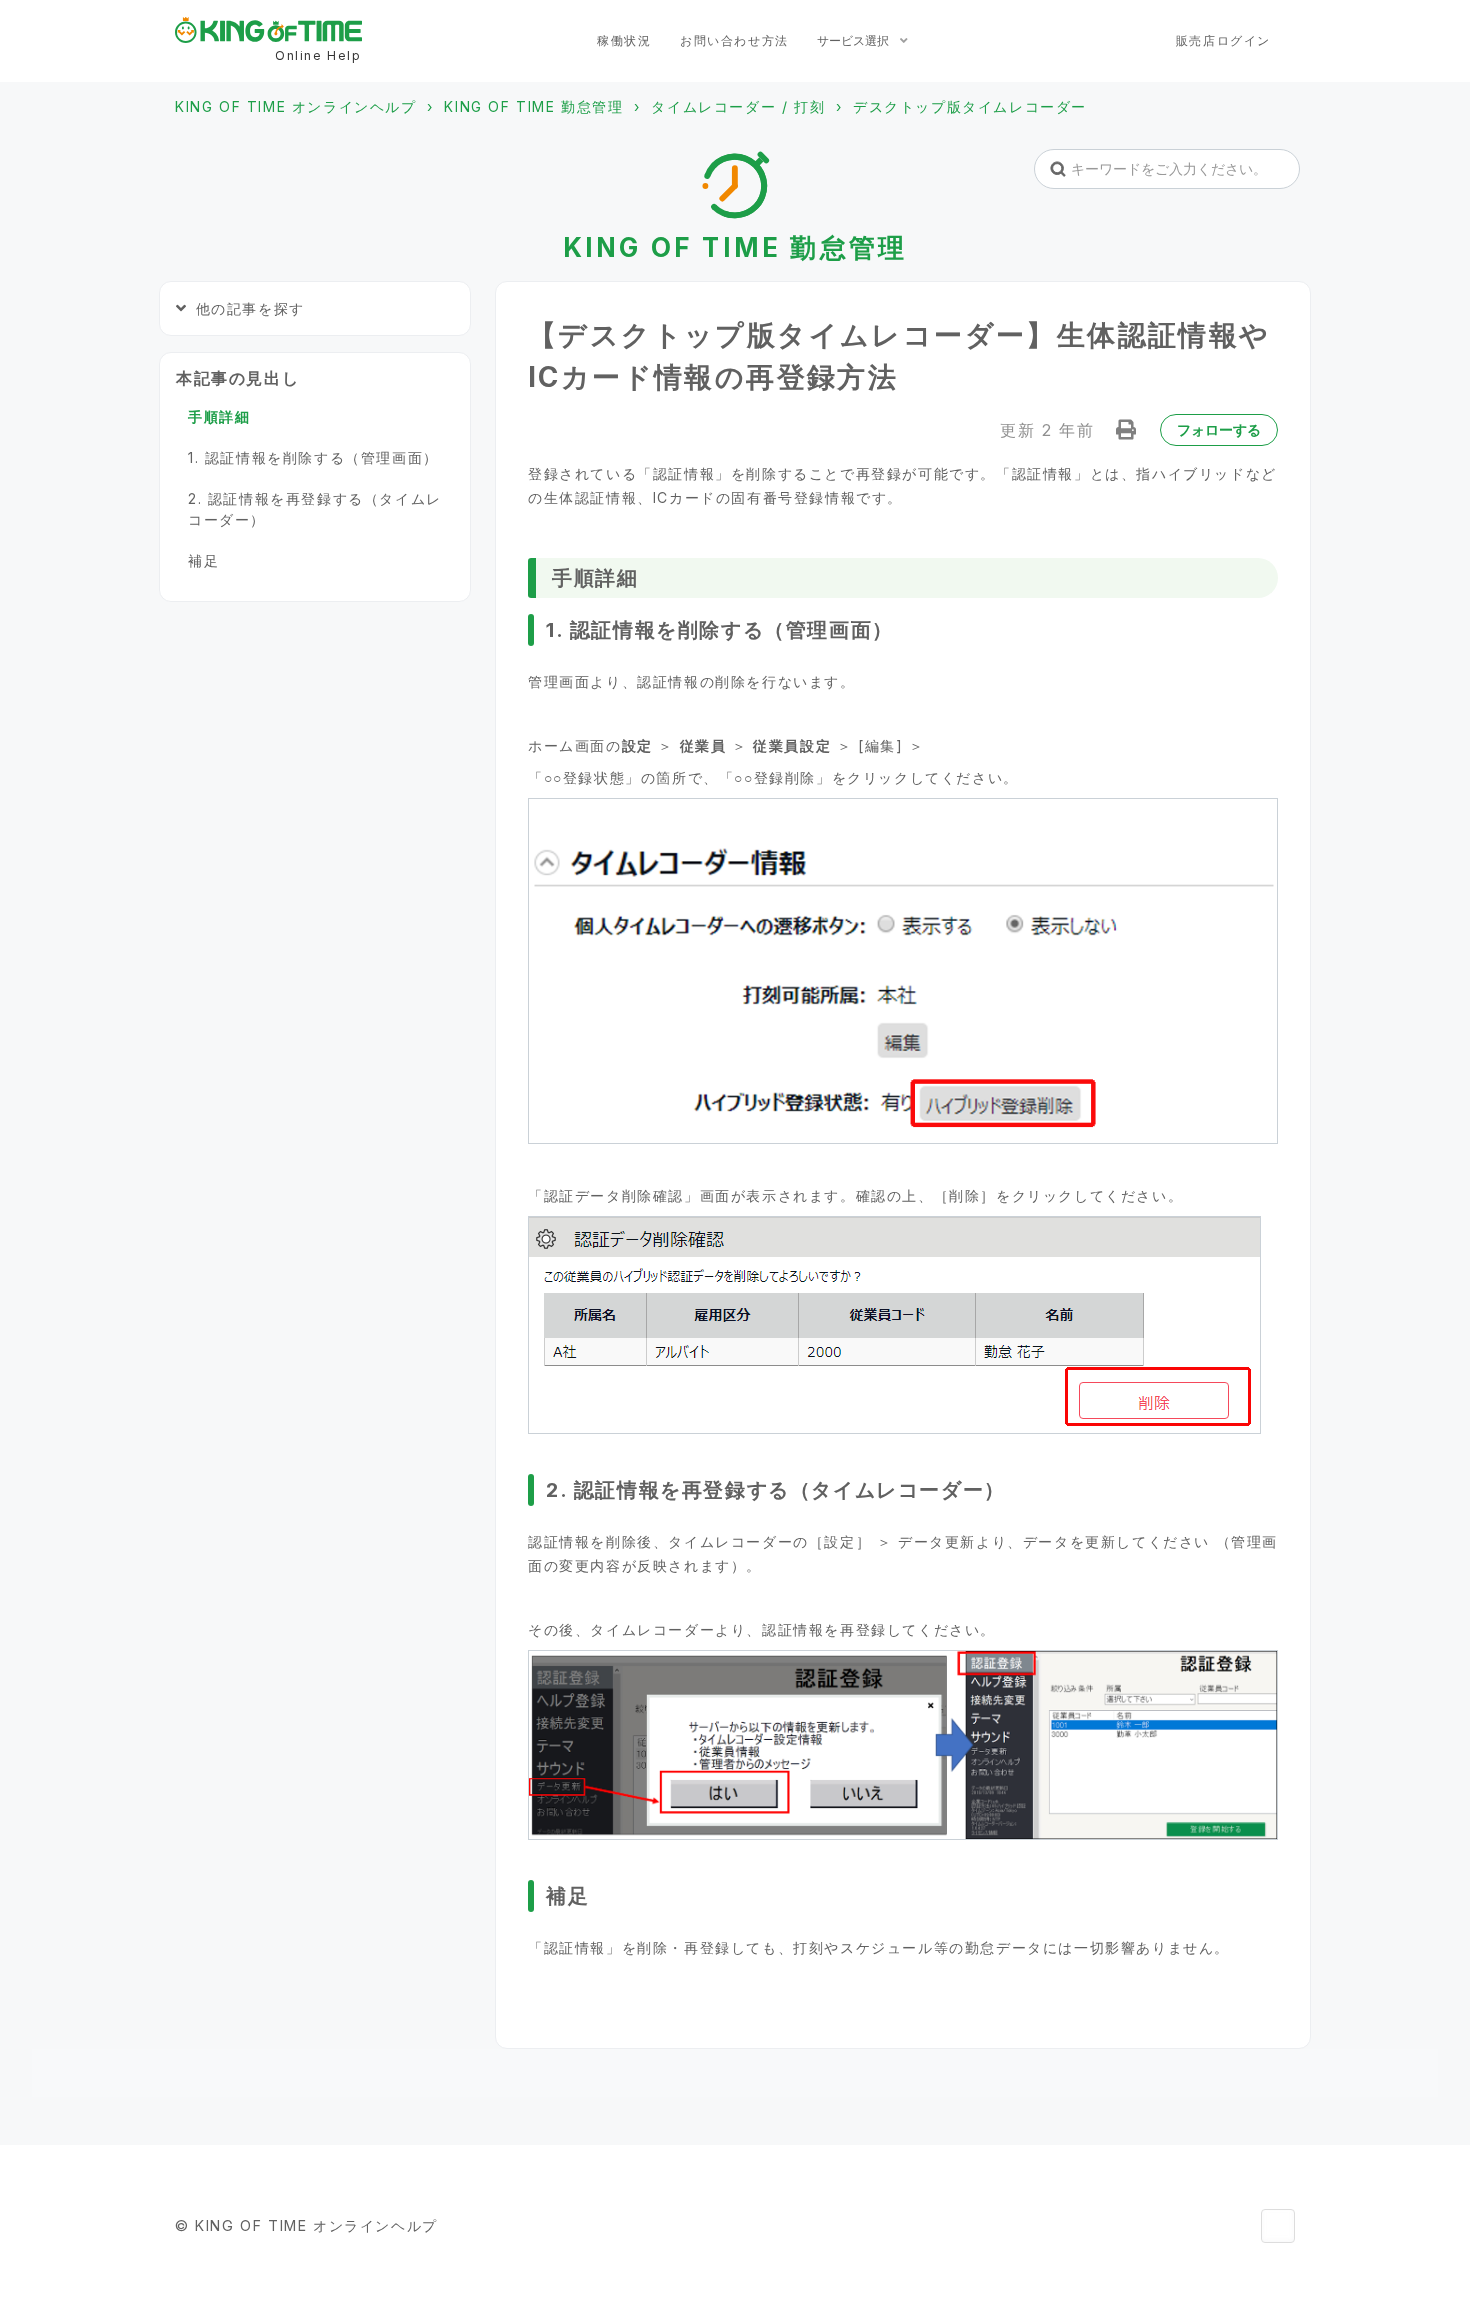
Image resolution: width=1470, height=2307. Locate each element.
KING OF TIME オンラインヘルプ (296, 106)
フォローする (1219, 429)
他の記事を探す (250, 308)
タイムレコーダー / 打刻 (738, 106)
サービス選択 (854, 40)
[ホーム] (268, 30)
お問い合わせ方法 (734, 40)
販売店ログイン (1223, 40)
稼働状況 (624, 40)
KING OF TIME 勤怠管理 (533, 106)
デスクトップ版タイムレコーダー (970, 106)
